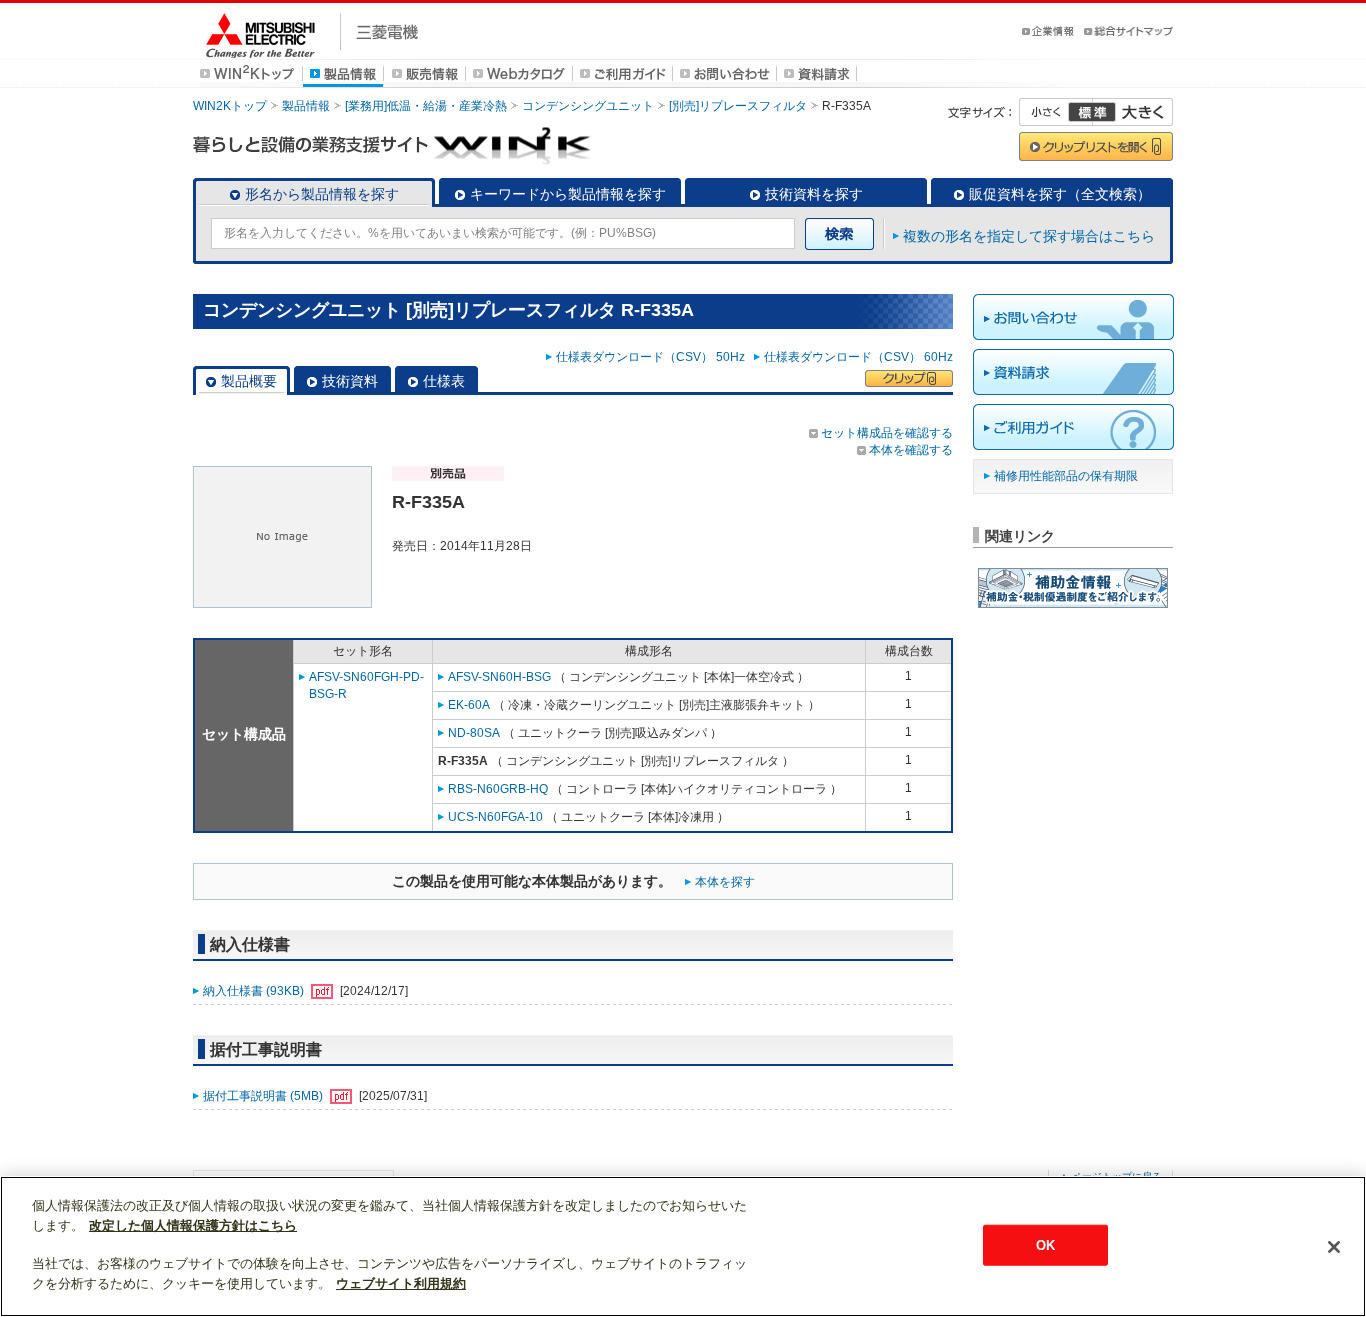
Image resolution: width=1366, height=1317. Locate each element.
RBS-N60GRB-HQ (498, 789)
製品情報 (306, 106)
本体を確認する (911, 450)
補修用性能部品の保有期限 (1066, 476)
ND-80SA (474, 733)
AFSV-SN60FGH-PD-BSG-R (366, 685)
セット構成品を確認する (887, 433)
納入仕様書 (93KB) (255, 991)
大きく (1133, 112)
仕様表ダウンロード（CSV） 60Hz (858, 357)
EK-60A (469, 705)
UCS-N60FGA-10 (495, 817)
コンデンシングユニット (588, 106)
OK (1045, 1244)
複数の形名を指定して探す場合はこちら (1029, 236)
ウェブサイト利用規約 (401, 1283)
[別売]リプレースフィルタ (738, 106)
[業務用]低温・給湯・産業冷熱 (426, 106)
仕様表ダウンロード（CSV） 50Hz (653, 357)
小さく (1056, 112)
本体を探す (725, 882)
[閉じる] (1334, 1247)
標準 (1092, 112)
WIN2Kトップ (230, 106)
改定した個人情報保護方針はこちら (193, 1225)
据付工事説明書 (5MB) (264, 1096)
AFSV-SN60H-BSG (499, 677)
